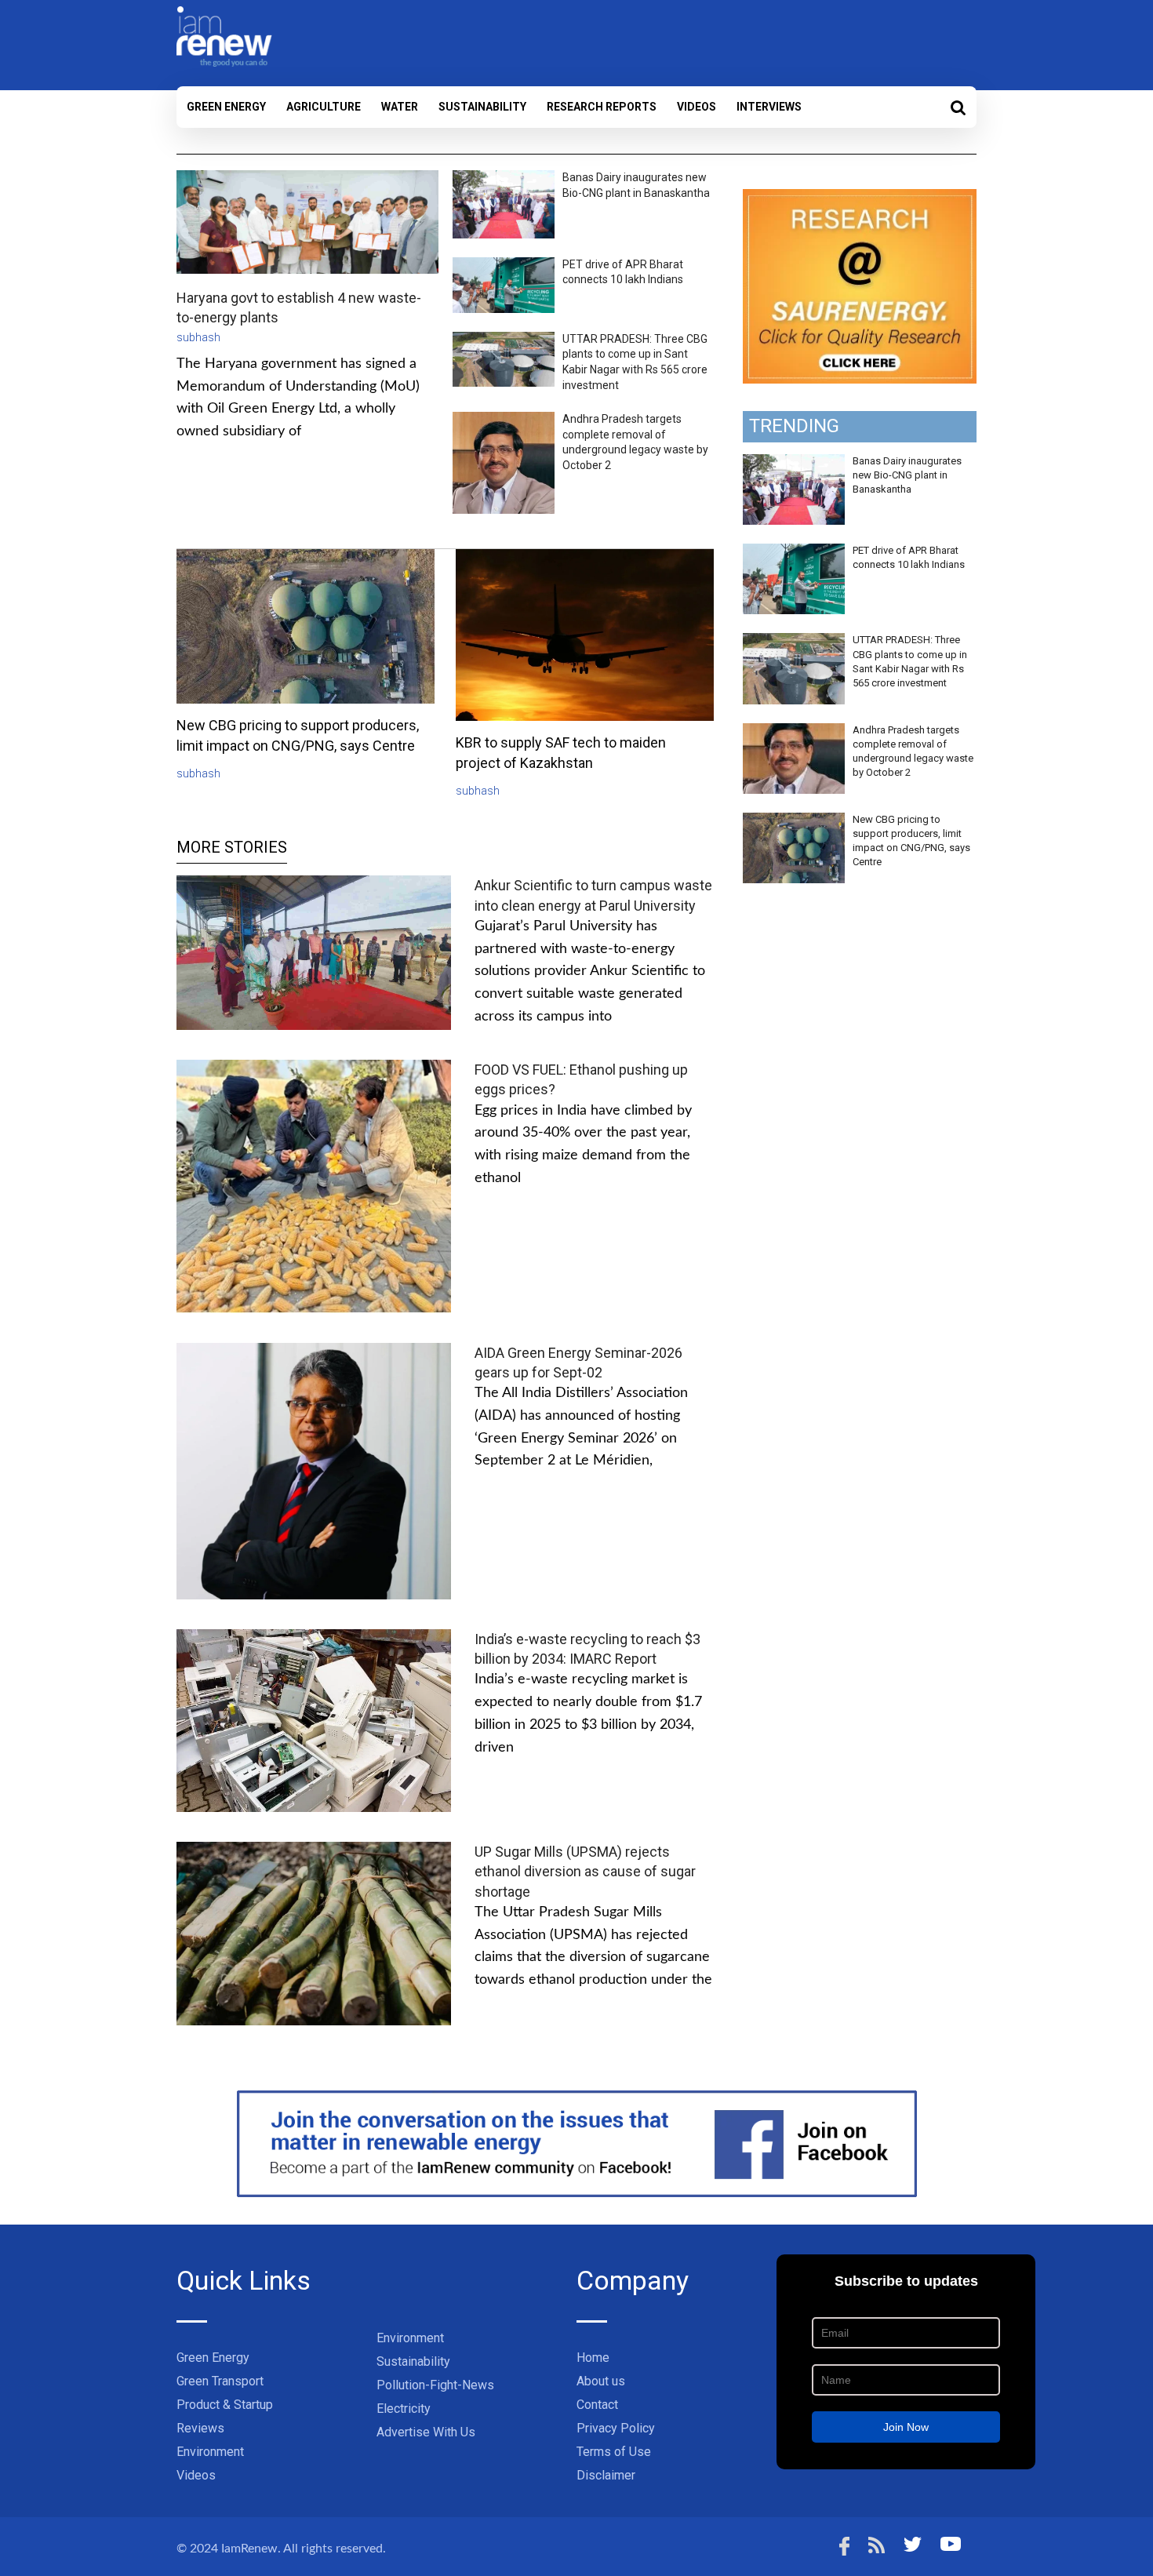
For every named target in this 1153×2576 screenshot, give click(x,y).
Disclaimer (606, 2475)
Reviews (200, 2428)
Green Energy (226, 107)
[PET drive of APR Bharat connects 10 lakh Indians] (794, 552)
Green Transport (220, 2381)
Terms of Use (614, 2452)
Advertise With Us (426, 2432)
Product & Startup (225, 2405)
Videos (697, 107)
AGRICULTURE (324, 107)
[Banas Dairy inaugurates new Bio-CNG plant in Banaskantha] (794, 463)
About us (601, 2381)
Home (593, 2358)
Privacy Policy (616, 2428)
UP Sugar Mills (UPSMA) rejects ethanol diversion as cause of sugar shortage (585, 1871)
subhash (198, 337)
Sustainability (482, 107)
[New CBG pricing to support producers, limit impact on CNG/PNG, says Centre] (794, 821)
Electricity (404, 2409)
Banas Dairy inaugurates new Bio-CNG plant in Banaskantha (907, 475)
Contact (597, 2405)
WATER (400, 107)
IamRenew (249, 2549)
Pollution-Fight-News (435, 2385)
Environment (210, 2452)
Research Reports (602, 107)
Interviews (769, 107)
